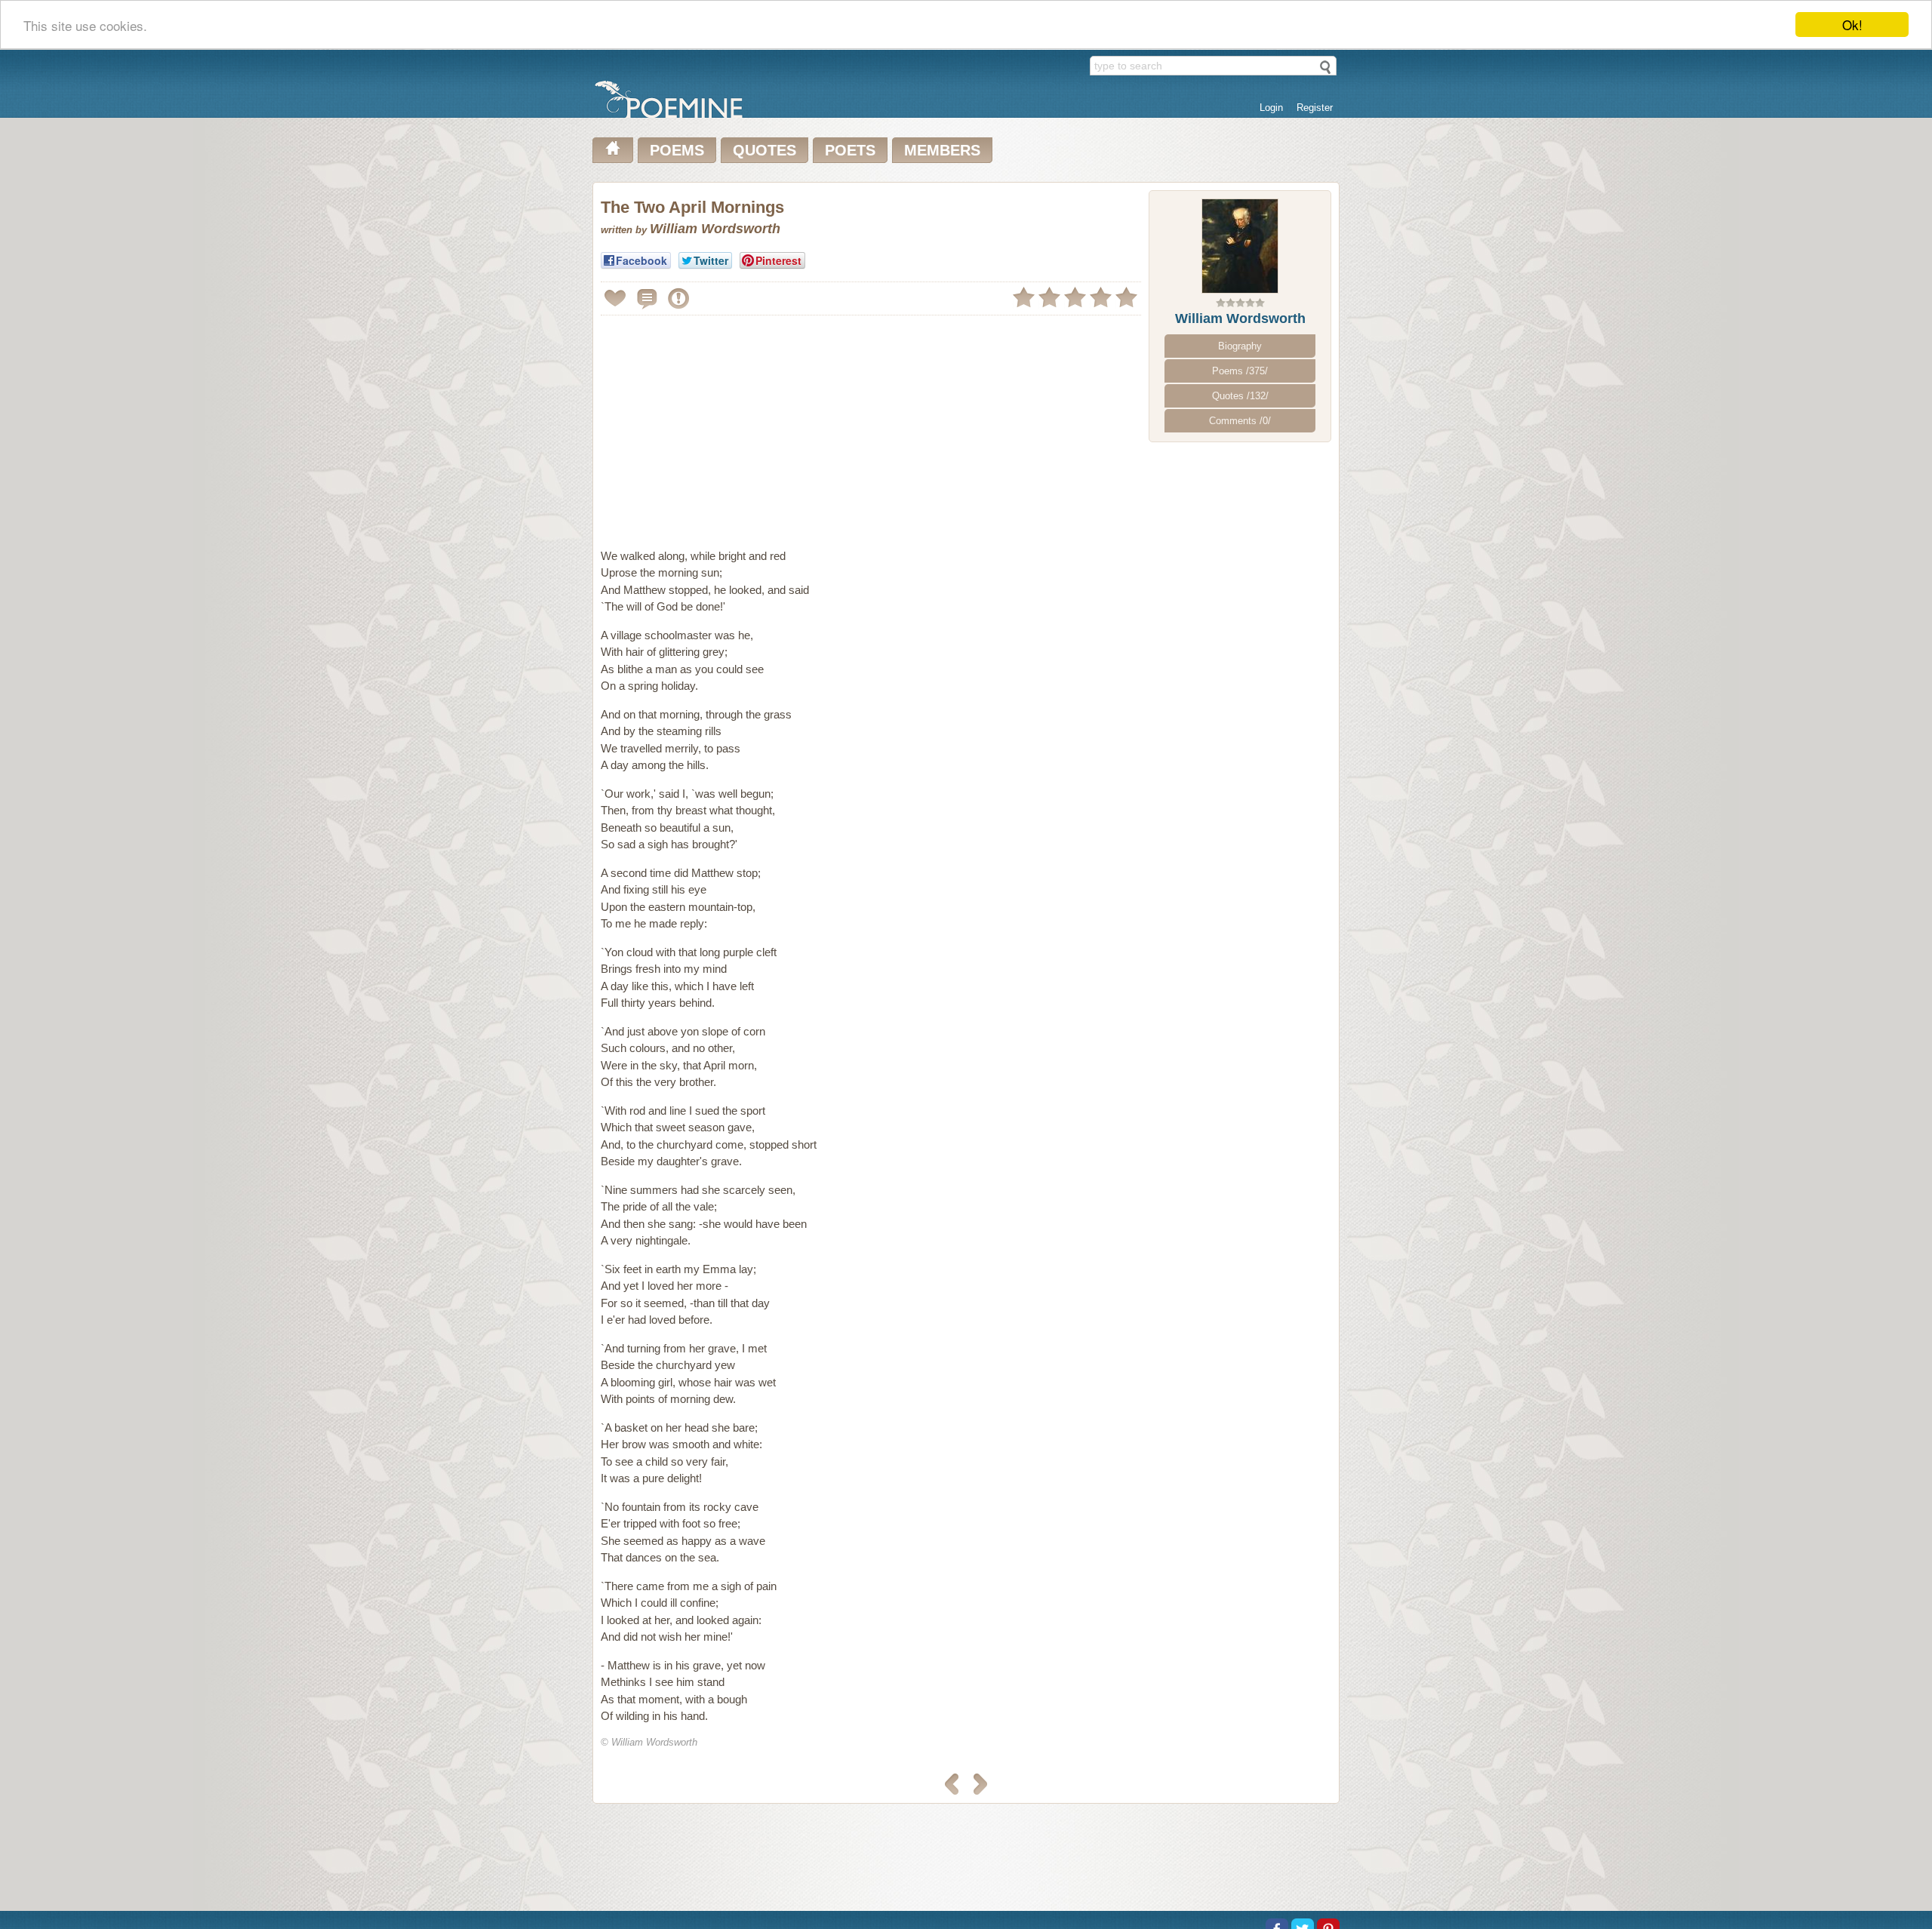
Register (1315, 108)
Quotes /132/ (1240, 396)
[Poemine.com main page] (613, 150)
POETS (850, 150)
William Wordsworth (1240, 318)
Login (1271, 108)
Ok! (1852, 25)
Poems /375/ (1240, 371)
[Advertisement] (728, 426)
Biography (1240, 346)
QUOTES (764, 150)
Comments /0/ (1240, 421)
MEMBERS (942, 150)
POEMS (677, 150)
